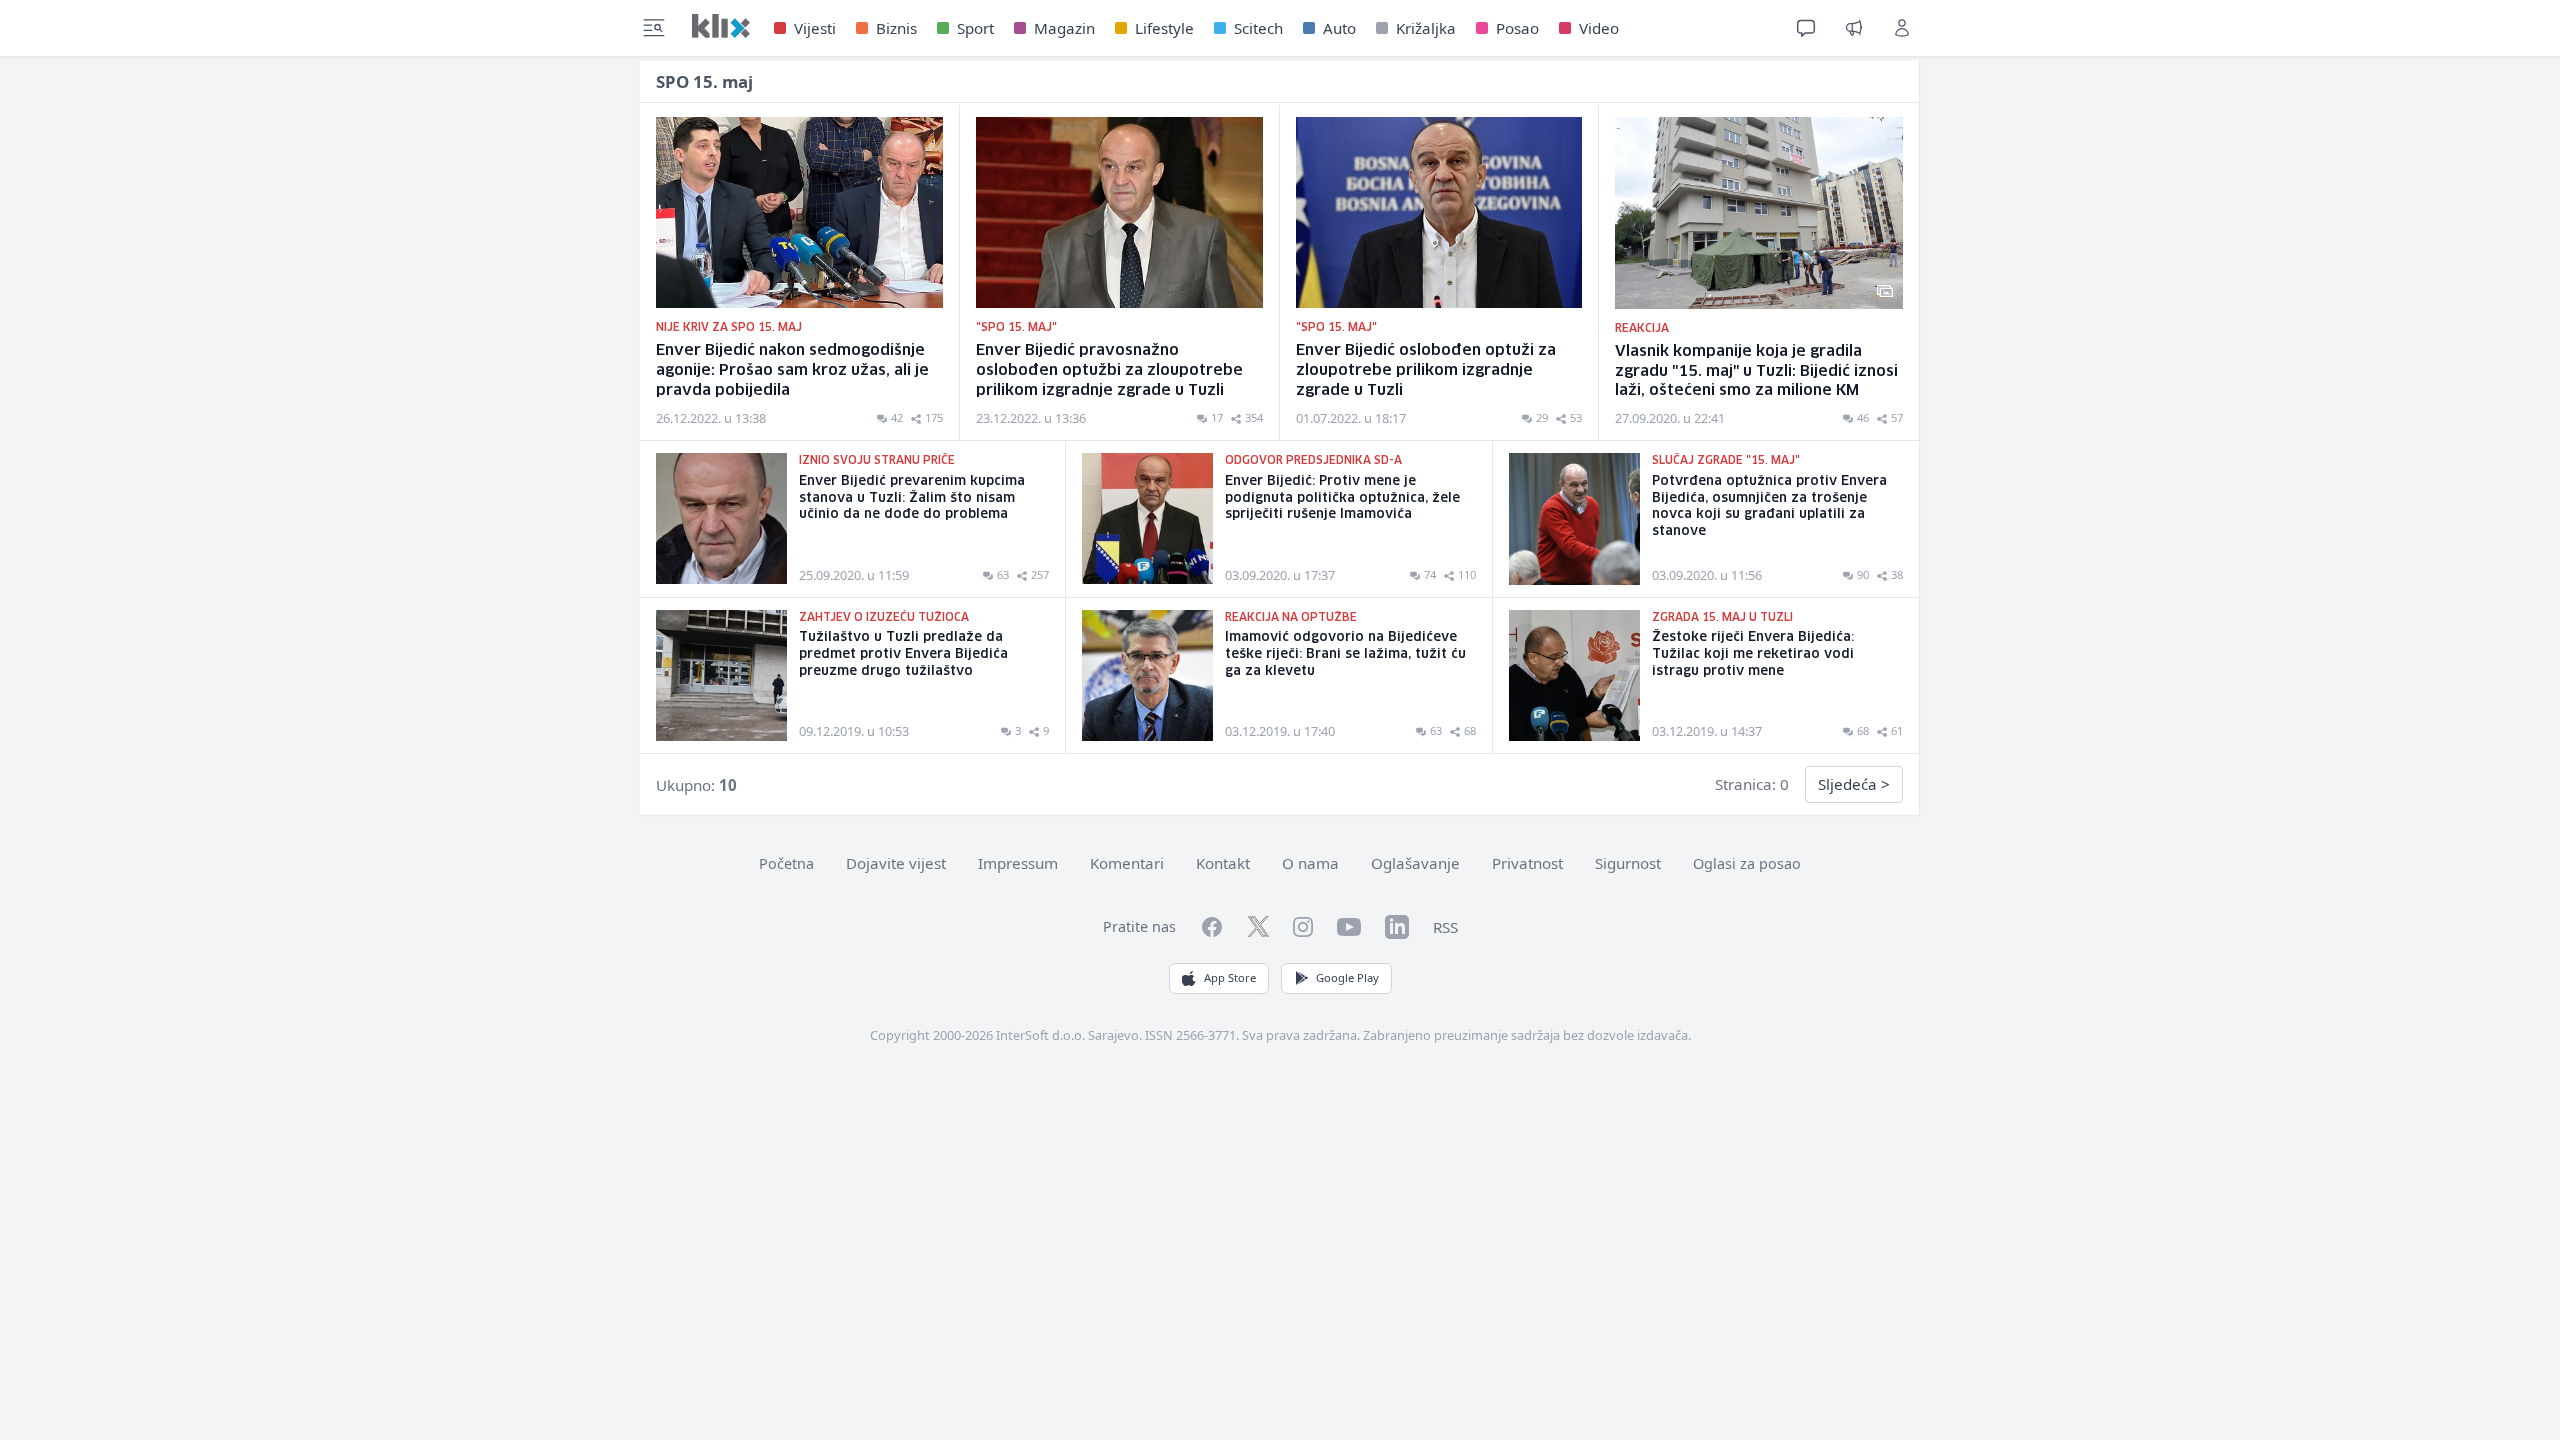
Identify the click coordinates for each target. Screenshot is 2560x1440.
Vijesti (815, 28)
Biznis (896, 28)
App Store (1230, 977)
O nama (1310, 863)
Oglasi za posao (1747, 863)
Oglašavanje (1415, 863)
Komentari (1127, 863)
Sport (975, 28)
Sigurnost (1628, 863)
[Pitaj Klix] (1806, 28)
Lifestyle (1164, 28)
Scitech (1258, 28)
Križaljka (1426, 28)
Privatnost (1527, 863)
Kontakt (1223, 863)
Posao (1517, 28)
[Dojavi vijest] (1854, 28)
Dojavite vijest (896, 863)
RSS (1445, 927)
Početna (786, 863)
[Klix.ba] (721, 26)
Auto (1339, 28)
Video (1599, 28)
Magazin (1064, 28)
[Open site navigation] (654, 28)
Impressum (1018, 863)
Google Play (1347, 977)
